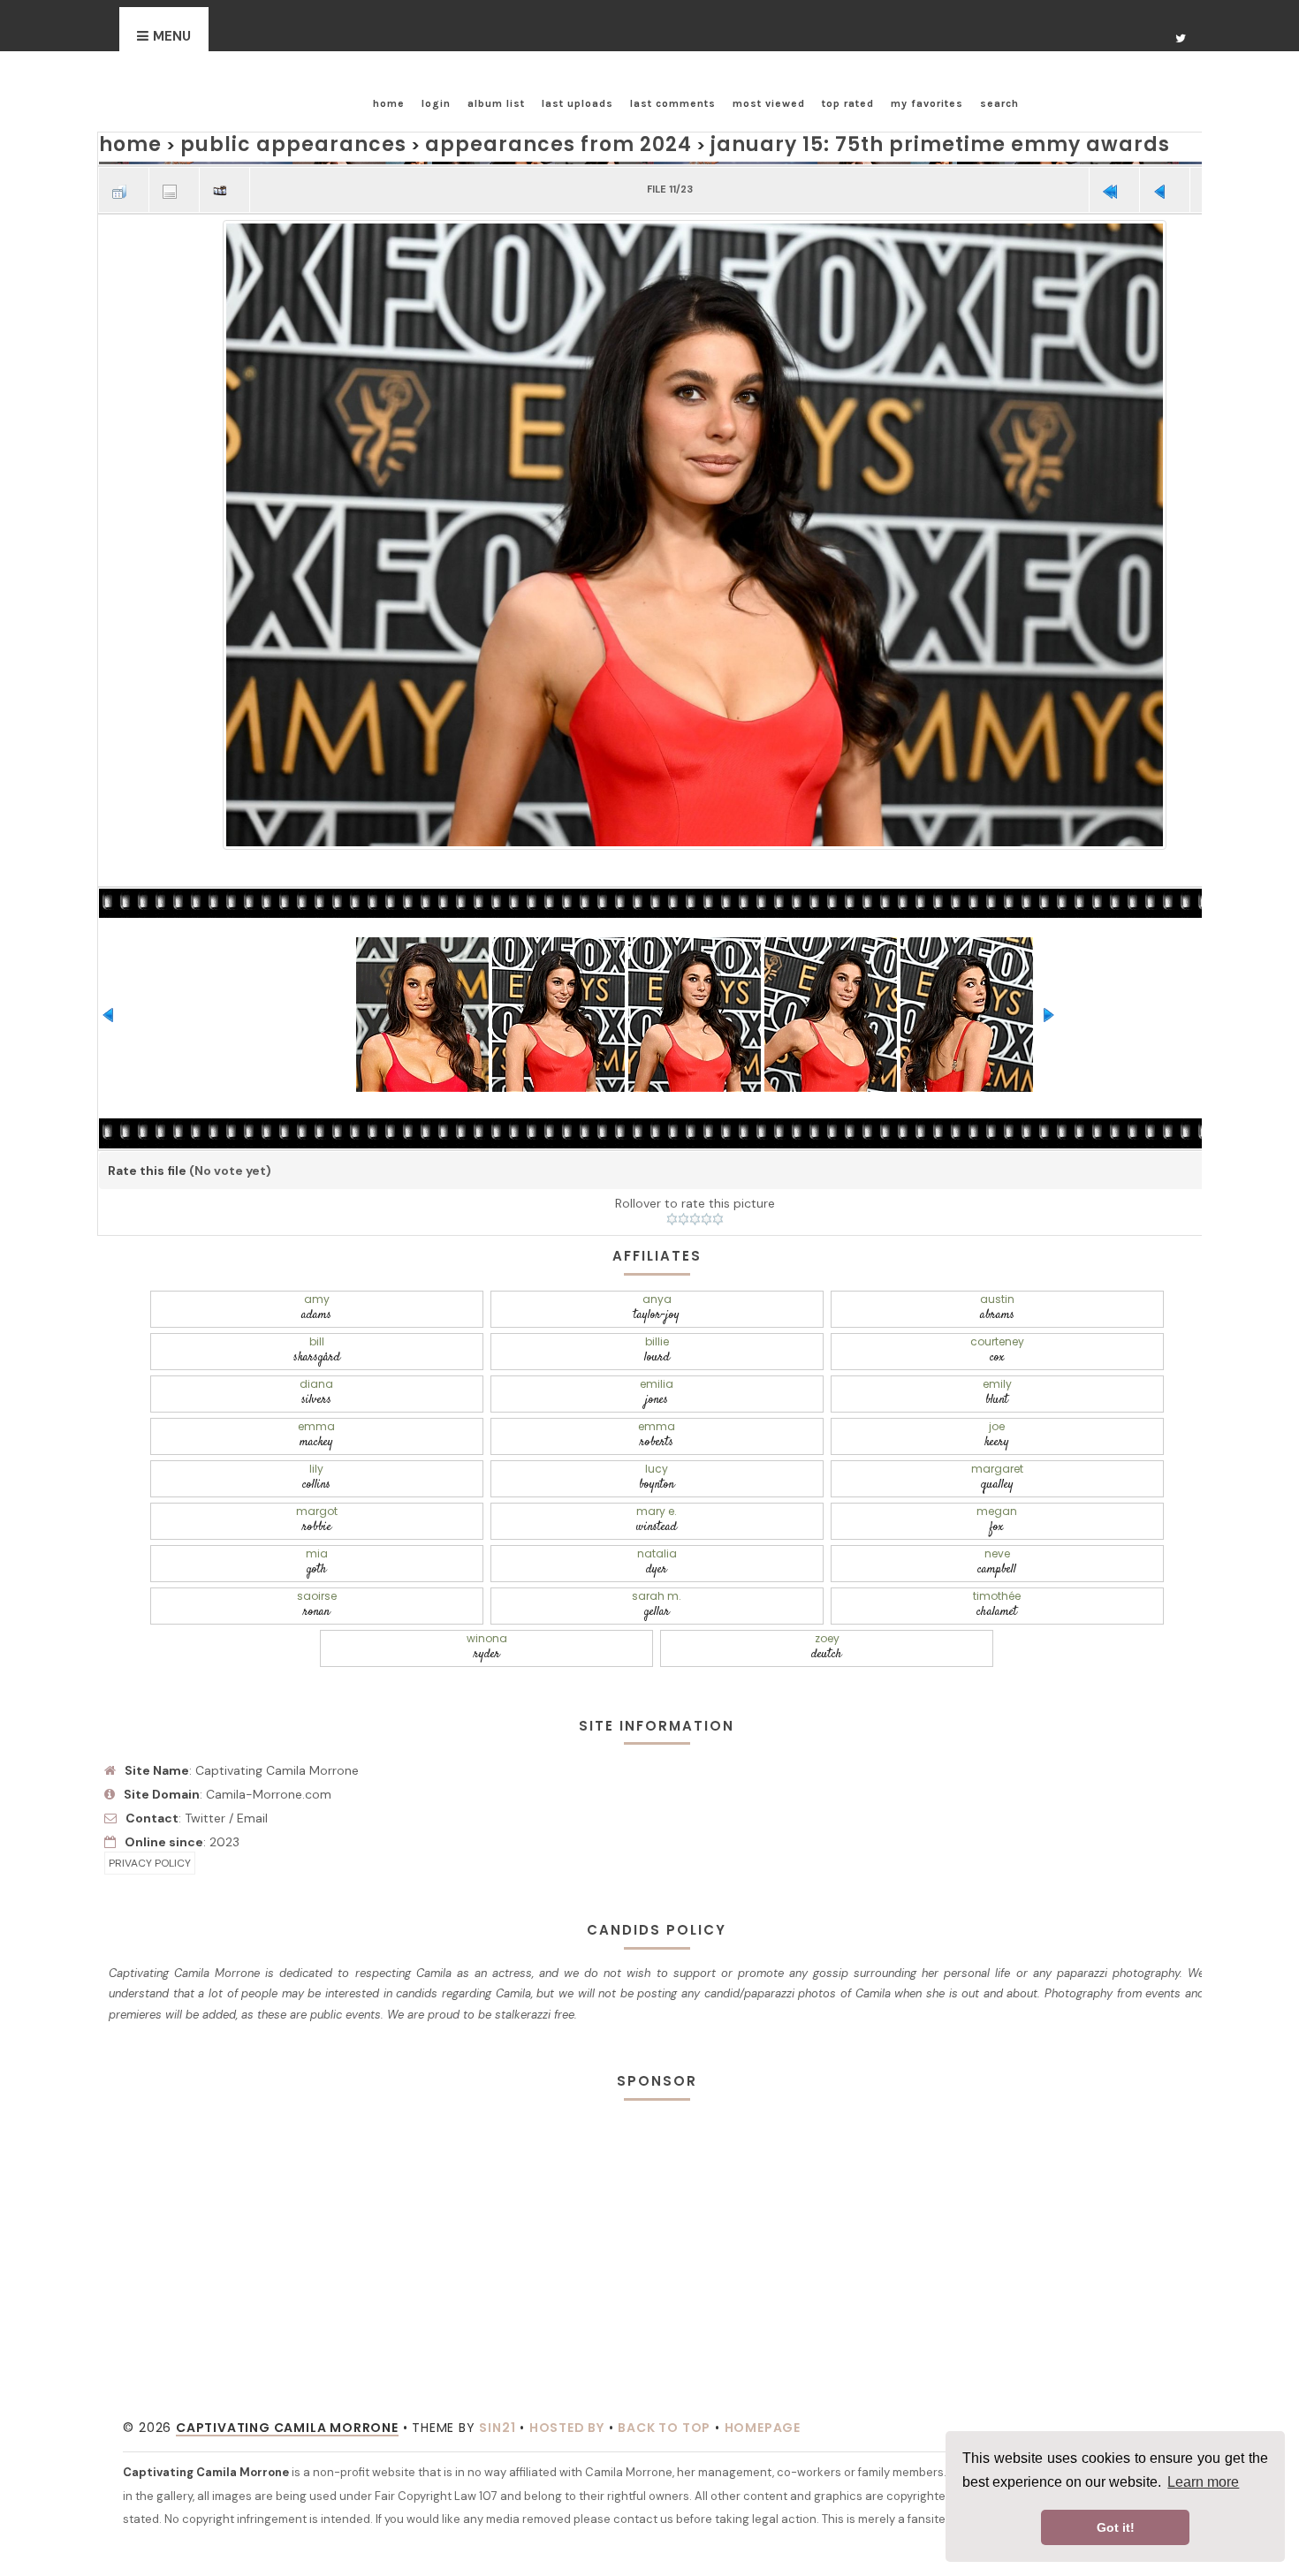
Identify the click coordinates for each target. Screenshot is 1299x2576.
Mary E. (312, 1443)
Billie (312, 1337)
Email (252, 1680)
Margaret (771, 1408)
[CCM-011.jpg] (695, 529)
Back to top (664, 2291)
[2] (684, 1216)
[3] (695, 1216)
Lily (312, 1408)
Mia (772, 1443)
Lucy (542, 1408)
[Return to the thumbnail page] (124, 182)
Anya (542, 1302)
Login (436, 103)
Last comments (673, 103)
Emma (542, 1372)
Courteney (542, 1337)
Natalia (1002, 1443)
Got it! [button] (1116, 2527)
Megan (542, 1443)
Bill (1002, 1302)
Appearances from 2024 (476, 142)
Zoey (772, 1514)
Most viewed (769, 103)
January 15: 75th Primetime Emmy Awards (790, 142)
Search (999, 103)
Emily (312, 1372)
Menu (172, 36)
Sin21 (497, 2291)
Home (389, 103)
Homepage (763, 2291)
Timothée (1001, 1478)
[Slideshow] (224, 182)
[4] (706, 1216)
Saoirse (542, 1478)
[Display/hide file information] (174, 182)
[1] (672, 1216)
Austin (772, 1302)
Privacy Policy (150, 1726)
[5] (718, 1216)
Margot (1001, 1408)
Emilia (1002, 1337)
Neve (312, 1478)
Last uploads (577, 103)
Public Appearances (259, 142)
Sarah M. (771, 1478)
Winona (542, 1514)
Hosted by (567, 2291)
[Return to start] (1114, 182)
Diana (771, 1337)
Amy (312, 1302)
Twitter (205, 1680)
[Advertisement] (657, 2087)
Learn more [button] (1203, 2482)
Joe (1001, 1372)
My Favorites (927, 103)
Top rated (848, 103)
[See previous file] (1165, 182)
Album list (496, 103)
